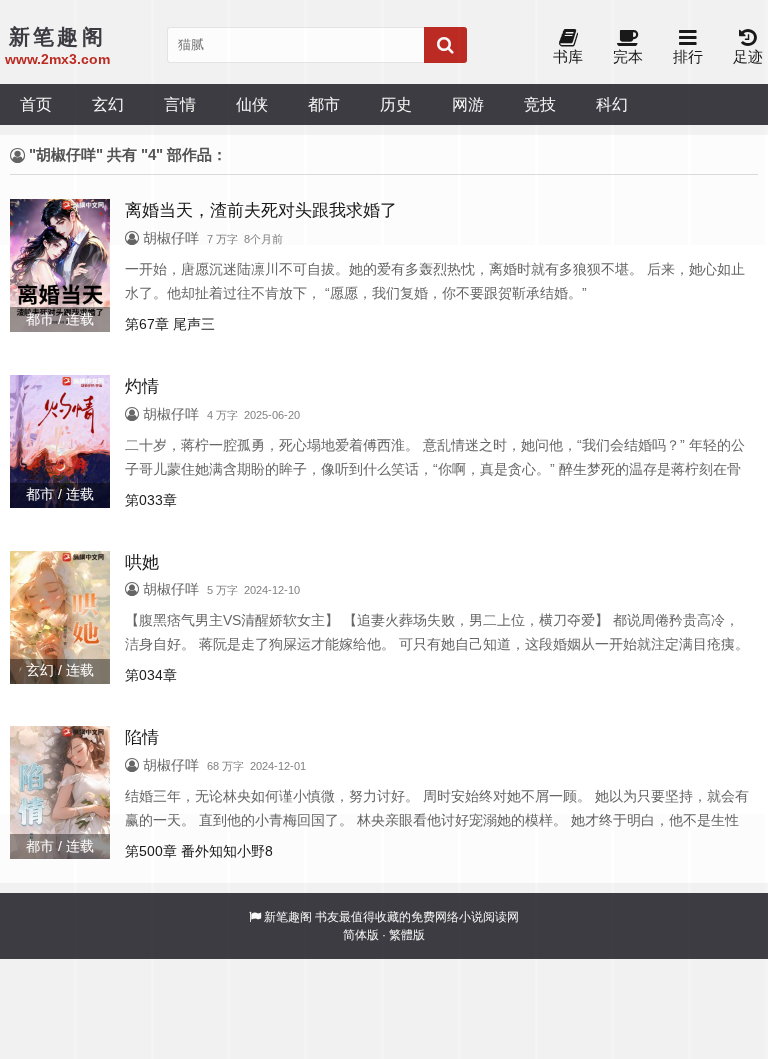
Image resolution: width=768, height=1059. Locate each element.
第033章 (151, 500)
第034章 (151, 675)
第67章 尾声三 (170, 324)
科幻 (612, 104)
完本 (628, 56)
